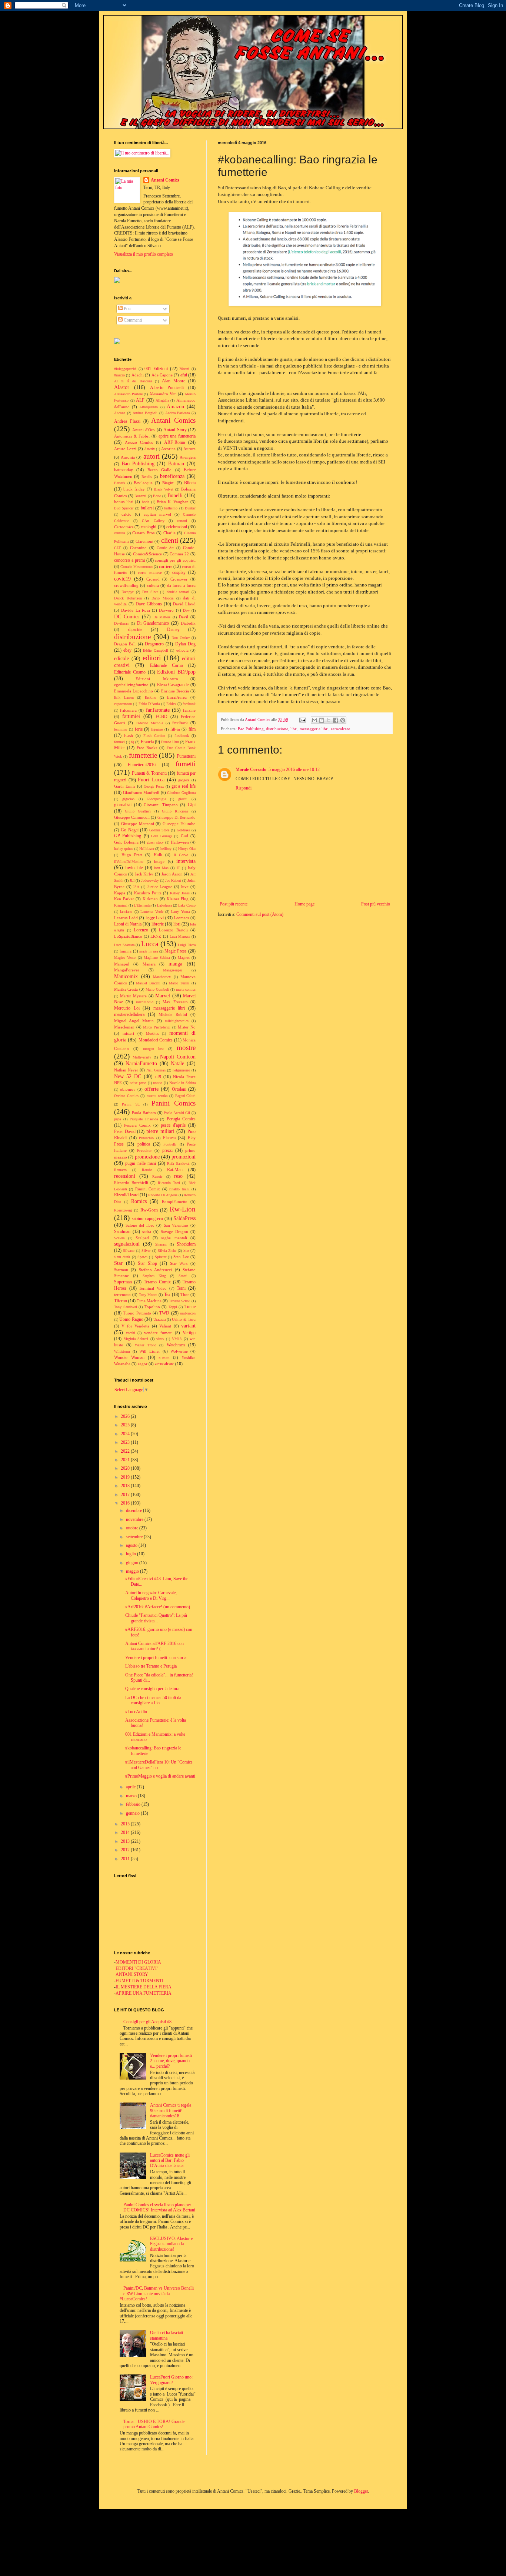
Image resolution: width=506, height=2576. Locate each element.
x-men (164, 1357)
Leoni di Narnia (128, 924)
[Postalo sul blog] (322, 720)
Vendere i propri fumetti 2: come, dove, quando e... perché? (171, 2061)
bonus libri (124, 502)
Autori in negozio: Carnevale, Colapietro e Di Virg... (151, 1595)
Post (127, 309)
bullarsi (147, 508)
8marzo (119, 375)
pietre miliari (160, 1131)
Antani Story (175, 430)
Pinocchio (146, 1138)
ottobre (133, 1528)
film (192, 729)
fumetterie (143, 755)
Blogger (361, 2491)
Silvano (129, 1251)
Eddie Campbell (155, 650)
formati (119, 742)
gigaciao (128, 799)
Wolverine (179, 1351)
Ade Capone (162, 375)
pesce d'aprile (173, 1125)
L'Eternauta (142, 905)
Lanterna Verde (152, 912)
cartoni (182, 521)
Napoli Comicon (178, 1057)
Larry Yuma (180, 912)
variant (188, 1326)
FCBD (162, 717)
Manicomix (126, 976)
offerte (152, 1089)
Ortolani (179, 1089)
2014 (126, 1832)
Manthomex (162, 977)
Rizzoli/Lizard (126, 1195)
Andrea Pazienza (178, 413)
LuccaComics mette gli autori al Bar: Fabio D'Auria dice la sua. (170, 2160)
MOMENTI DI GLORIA (138, 1962)
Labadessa (164, 905)
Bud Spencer (124, 508)
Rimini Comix (148, 1189)
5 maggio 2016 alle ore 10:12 (294, 770)
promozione (147, 1157)
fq (133, 742)
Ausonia (128, 457)
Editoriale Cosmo (130, 672)
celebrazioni (177, 527)
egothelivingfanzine (131, 685)
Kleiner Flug (178, 899)
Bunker (190, 508)
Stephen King (154, 1276)
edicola (182, 650)
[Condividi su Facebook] (336, 720)
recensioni (125, 1176)
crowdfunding (126, 585)
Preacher (144, 1150)
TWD (164, 1313)
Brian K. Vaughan (173, 502)
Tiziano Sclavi (180, 1301)
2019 (126, 1477)
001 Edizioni (156, 369)
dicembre (134, 1510)
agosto (132, 1545)
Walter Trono (146, 1345)
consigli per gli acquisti (175, 560)
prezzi (167, 1150)
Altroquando (149, 407)
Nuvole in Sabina (182, 1083)
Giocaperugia (156, 799)
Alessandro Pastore (128, 394)
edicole (121, 658)
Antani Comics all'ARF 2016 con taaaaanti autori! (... (154, 1646)
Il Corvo (181, 855)
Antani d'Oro (144, 430)
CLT (117, 548)
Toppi (173, 1307)
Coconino (138, 548)
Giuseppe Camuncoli (132, 817)
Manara (149, 964)
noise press (138, 1083)
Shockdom (186, 1244)
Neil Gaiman (156, 1070)
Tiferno (121, 1301)
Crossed (153, 579)
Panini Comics (174, 1103)
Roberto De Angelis (163, 1195)
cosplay (179, 572)
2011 (126, 1859)
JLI (132, 880)
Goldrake (183, 830)
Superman (123, 1282)
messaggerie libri (314, 729)
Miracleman (124, 1027)
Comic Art (165, 548)
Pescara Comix (137, 1125)
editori (152, 658)
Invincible (134, 868)
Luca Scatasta (124, 945)
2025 (126, 1425)
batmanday (124, 470)
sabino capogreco (147, 1219)
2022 (126, 1451)
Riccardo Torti (169, 1183)
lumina (126, 951)
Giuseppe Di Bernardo (177, 817)
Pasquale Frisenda (144, 1119)
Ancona (120, 413)
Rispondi (244, 788)
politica (144, 1144)
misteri (128, 1033)
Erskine (150, 697)
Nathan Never (126, 1070)
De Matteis (162, 617)
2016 (126, 1503)
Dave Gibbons (149, 604)
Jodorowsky (150, 880)
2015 (126, 1824)
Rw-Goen (149, 1210)
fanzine (189, 710)
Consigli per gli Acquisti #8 (147, 2022)
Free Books (147, 748)
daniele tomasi (178, 592)
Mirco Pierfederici (157, 1027)
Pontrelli (170, 1144)
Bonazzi (140, 496)
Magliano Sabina (157, 958)
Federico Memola (149, 723)
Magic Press (176, 951)
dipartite (135, 629)
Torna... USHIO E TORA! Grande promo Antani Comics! (154, 2424)
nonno (158, 1083)
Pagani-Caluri (185, 1096)
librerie (158, 924)
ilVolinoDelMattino (129, 862)
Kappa (120, 893)
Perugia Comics (181, 1119)
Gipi (192, 805)
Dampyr (127, 592)
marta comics (186, 989)
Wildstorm (122, 1351)
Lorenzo (141, 930)
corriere (166, 566)
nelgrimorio (181, 1070)
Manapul (122, 964)
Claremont (144, 541)
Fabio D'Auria (149, 704)
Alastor (122, 387)
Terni (181, 1288)
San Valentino (176, 1225)
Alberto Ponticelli (167, 388)
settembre (135, 1537)
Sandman (122, 1232)
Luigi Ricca (187, 945)
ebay (127, 650)
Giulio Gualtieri (138, 811)
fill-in (175, 729)
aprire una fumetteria (177, 436)
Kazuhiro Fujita (148, 893)
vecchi (131, 1333)
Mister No (187, 1027)
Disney (173, 629)
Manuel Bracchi (148, 983)
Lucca (150, 944)
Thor (185, 1294)
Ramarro (120, 1170)
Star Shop (147, 1263)
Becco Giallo (159, 470)
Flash (129, 735)
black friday (134, 489)
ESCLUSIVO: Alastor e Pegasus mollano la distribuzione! (171, 2244)
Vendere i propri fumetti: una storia (156, 1658)
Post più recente (234, 904)
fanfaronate (158, 710)
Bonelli (175, 495)
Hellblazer (147, 849)
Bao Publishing (251, 729)
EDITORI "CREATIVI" (137, 1968)
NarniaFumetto (141, 1063)
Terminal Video (153, 1288)
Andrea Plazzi (127, 421)
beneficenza (172, 476)
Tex (167, 1294)
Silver (146, 1251)
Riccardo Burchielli (131, 1183)
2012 (126, 1850)
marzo (132, 1796)
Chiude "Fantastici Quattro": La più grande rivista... (156, 1618)
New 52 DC (128, 1076)
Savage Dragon (174, 1232)
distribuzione (277, 729)
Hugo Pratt (132, 855)
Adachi (138, 375)
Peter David (125, 1131)
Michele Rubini (173, 1014)
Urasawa (159, 1319)
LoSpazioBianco (128, 936)
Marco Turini (179, 983)
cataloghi (149, 527)
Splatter (161, 1257)
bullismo (171, 508)
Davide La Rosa (136, 610)
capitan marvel (157, 514)
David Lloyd (184, 604)
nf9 (158, 1077)
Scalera (119, 1238)
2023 (126, 1442)
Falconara (128, 710)
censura (119, 533)
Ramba (147, 1170)
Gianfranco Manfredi (141, 792)
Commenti (132, 320)
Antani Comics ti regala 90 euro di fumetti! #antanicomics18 (171, 2110)
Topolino (152, 1307)
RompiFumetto (175, 1201)
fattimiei (131, 716)
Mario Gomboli (157, 989)
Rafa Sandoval (178, 1164)
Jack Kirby (144, 874)
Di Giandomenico (153, 623)
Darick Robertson (128, 598)
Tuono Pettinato (137, 1313)
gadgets (184, 780)
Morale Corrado (251, 770)
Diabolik (188, 623)
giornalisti (123, 805)
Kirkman (150, 899)
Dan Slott (150, 592)
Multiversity (142, 1057)
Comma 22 (179, 554)
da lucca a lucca (181, 585)
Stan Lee (181, 1257)
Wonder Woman (129, 1357)
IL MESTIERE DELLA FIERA (144, 1987)
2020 (126, 1468)
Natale (177, 1063)
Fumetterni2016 (142, 765)
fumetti (186, 764)
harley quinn (123, 849)
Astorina (168, 449)
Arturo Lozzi (125, 449)
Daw (186, 610)
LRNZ (156, 936)
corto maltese (150, 572)
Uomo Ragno (131, 1319)
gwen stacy (155, 842)
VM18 (177, 1339)
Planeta (169, 1138)
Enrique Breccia (175, 691)
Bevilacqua (143, 483)
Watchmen (176, 1345)
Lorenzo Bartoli (173, 930)
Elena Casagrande (173, 685)
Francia (147, 742)
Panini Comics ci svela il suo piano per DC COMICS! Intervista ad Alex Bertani (159, 2207)
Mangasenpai (173, 970)
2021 (126, 1460)
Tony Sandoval (126, 1307)
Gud (184, 836)
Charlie (169, 533)
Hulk (158, 855)
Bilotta (190, 483)
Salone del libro (140, 1225)
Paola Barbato (144, 1113)
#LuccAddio (136, 1712)
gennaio (133, 1813)
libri (294, 729)
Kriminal (121, 905)
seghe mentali (174, 1238)
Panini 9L (131, 1104)
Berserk (120, 483)
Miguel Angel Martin (134, 1021)
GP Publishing (128, 836)
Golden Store (159, 830)
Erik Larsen (124, 697)
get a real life (184, 786)
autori (152, 456)
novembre (135, 1519)
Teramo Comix (157, 1282)
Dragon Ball (125, 644)
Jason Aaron (172, 874)
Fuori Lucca (151, 780)
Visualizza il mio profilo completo (144, 254)
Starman (121, 1270)
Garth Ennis (125, 786)
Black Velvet (164, 489)
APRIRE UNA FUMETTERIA (144, 1993)
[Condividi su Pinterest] (343, 720)
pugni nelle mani (141, 1163)
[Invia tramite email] (314, 720)
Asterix (149, 449)
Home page (304, 904)
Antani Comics (165, 180)
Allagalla (162, 400)
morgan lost (154, 1049)
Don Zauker (181, 638)
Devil (184, 617)
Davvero (166, 610)
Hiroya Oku (187, 849)
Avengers (188, 457)
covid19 (122, 579)
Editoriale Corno (167, 665)
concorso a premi (129, 560)
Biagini (168, 483)
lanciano (126, 912)
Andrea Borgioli (145, 413)
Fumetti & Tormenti (149, 773)
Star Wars (179, 1263)
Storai (183, 1276)
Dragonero (154, 644)
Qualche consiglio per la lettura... (154, 1689)
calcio (126, 514)
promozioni (184, 1157)
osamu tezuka (157, 1096)
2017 (126, 1495)
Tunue (190, 1307)
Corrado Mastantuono (137, 567)
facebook (189, 704)
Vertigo (189, 1333)
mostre (186, 1048)
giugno (133, 1563)
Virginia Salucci (136, 1339)
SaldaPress (184, 1218)
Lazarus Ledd (126, 918)
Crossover (179, 579)
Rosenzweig (123, 1210)
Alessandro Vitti (163, 394)
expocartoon (123, 704)
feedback (180, 723)
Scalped (142, 1238)
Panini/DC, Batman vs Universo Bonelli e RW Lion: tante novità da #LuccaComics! (157, 2294)
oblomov (128, 1089)
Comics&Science (147, 554)
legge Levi (155, 918)
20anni (184, 369)
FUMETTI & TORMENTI (139, 1981)
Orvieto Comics (126, 1096)
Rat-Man (175, 1170)
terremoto (122, 1294)
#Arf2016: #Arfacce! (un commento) (158, 1607)
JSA (136, 887)
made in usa (149, 951)
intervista (186, 861)
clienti (170, 540)
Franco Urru (170, 742)
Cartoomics (124, 527)
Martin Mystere (134, 996)
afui (184, 375)
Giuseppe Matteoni (138, 824)
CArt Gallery (153, 521)
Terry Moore (148, 1295)
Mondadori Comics (156, 1040)
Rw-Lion (183, 1209)
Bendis (147, 477)
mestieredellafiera (129, 1014)
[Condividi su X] (329, 720)
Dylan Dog (185, 644)
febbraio (134, 1804)
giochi (183, 799)
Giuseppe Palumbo (179, 824)
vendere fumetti (158, 1333)
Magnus (184, 958)
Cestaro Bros (143, 533)
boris (146, 502)
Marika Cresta (126, 989)
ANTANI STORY (132, 1974)
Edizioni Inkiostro (157, 679)
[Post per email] (302, 719)
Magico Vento (125, 958)
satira (147, 1232)
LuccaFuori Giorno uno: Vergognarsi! (171, 2380)
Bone (157, 496)
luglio (132, 1554)
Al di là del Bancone (133, 381)
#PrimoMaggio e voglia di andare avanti (160, 1776)
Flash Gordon (154, 736)
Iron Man (161, 868)
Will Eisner (149, 1351)
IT (178, 868)
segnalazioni (127, 1244)
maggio (133, 1571)
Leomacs (181, 918)
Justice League (160, 887)
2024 (126, 1434)
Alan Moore (174, 381)
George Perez (154, 786)
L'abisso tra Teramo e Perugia (151, 1666)
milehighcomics (177, 1021)
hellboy (166, 849)
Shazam (161, 1244)
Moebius (152, 1033)
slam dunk (122, 1257)
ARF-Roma (174, 442)
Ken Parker (124, 899)
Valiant (165, 1326)
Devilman (121, 623)
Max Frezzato (175, 1002)
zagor (143, 1364)
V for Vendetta (135, 1326)
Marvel (163, 996)
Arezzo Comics (139, 442)
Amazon (175, 406)
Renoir (157, 1176)
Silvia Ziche (167, 1251)
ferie (139, 729)
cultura (153, 585)
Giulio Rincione (175, 811)
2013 (126, 1841)
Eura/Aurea (177, 697)
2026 (126, 1416)
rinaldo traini (179, 1189)
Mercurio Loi (127, 1008)
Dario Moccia (162, 598)
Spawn (142, 1257)
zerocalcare (340, 729)
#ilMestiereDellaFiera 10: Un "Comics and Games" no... (159, 1765)
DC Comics (127, 616)
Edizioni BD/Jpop (176, 672)
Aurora (189, 449)
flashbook (182, 736)
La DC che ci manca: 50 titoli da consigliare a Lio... (153, 1700)
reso (178, 1176)
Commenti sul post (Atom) (260, 914)
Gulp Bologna (126, 842)
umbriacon (188, 1313)
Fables (171, 704)
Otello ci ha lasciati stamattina (167, 2335)
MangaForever (127, 970)
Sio (186, 1250)
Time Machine (149, 1301)
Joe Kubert (173, 880)
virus (160, 1339)
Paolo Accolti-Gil (177, 1113)
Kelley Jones (180, 893)
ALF (140, 400)
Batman (176, 463)
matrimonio (145, 1002)
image (159, 861)
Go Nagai (129, 830)
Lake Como (187, 905)
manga (175, 964)
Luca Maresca (180, 936)
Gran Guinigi (162, 836)
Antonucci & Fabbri (132, 436)
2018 (126, 1486)
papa (117, 1119)
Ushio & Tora (184, 1319)
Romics (139, 1201)
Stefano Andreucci (155, 1270)
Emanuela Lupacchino (134, 691)
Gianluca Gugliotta (181, 793)
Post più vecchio (376, 904)
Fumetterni (186, 756)
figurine (157, 729)
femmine (121, 729)
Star (118, 1263)
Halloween (180, 842)
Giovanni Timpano (161, 805)
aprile (131, 1787)
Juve (185, 887)
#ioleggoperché (125, 369)
